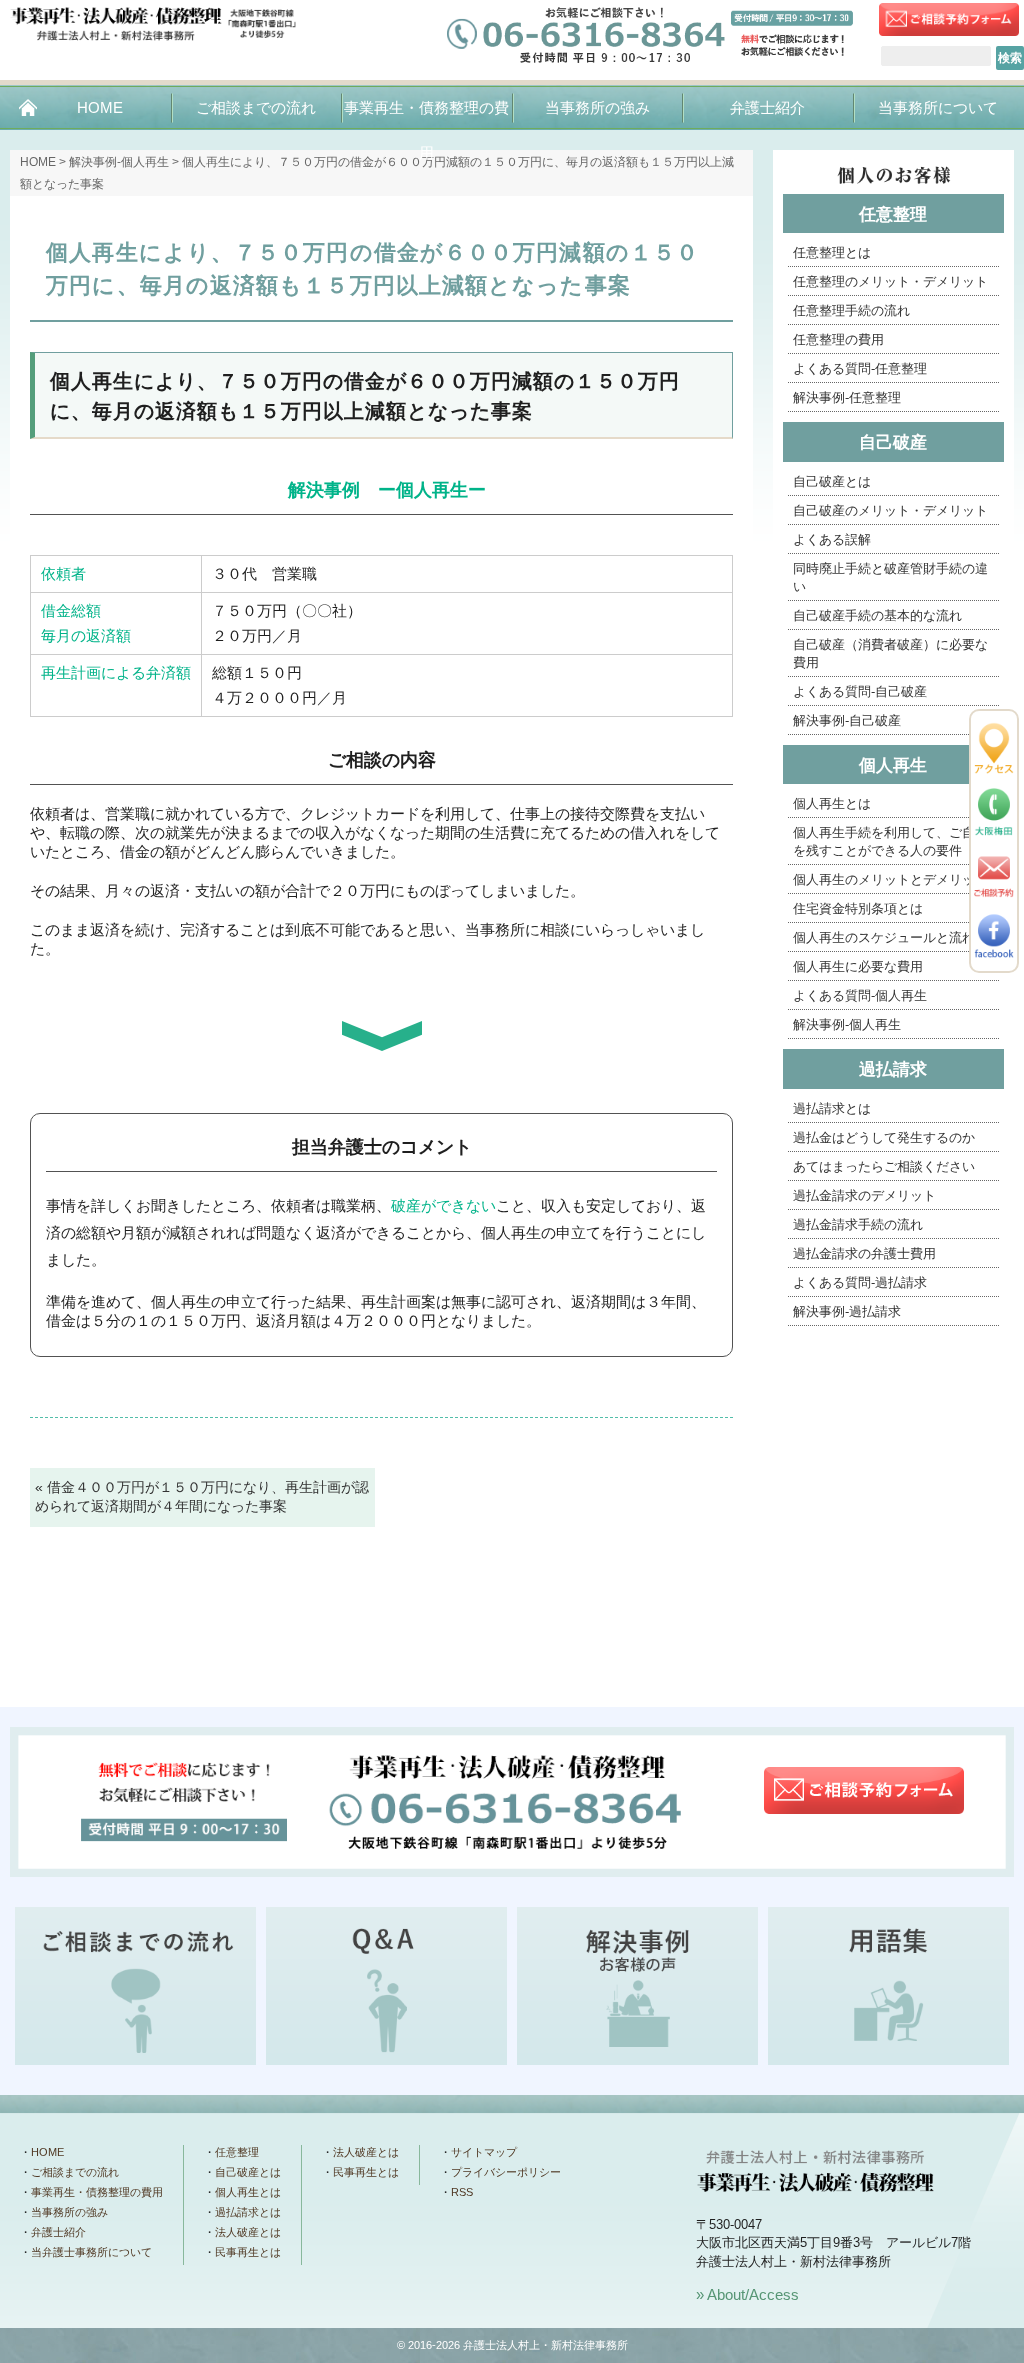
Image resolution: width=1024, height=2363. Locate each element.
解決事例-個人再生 (847, 1024)
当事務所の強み (597, 107)
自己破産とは (832, 481)
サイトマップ (484, 2152)
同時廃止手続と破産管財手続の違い (890, 577)
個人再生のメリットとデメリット (890, 879)
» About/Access (747, 2294)
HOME (100, 107)
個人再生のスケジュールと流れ (884, 937)
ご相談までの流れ (256, 107)
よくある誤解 (832, 539)
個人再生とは (832, 803)
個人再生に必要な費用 (858, 966)
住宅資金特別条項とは (858, 908)
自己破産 (893, 442)
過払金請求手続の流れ (858, 1224)
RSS (462, 2192)
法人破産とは (248, 2232)
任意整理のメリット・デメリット (890, 281)
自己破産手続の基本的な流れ (877, 615)
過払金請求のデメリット (864, 1195)
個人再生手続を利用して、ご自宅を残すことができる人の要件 (890, 841)
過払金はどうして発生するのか (884, 1137)
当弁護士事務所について (91, 2252)
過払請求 (893, 1069)
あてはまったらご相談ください (884, 1166)
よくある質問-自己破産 (860, 691)
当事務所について (938, 107)
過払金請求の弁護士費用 (864, 1253)
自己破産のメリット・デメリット (890, 510)
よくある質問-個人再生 (860, 995)
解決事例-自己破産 (847, 720)
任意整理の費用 (838, 339)
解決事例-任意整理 (847, 397)
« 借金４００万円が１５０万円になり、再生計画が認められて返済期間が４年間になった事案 (202, 1497)
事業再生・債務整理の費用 (426, 130)
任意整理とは (832, 252)
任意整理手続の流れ (851, 310)
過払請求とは (832, 1108)
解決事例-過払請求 (847, 1311)
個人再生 (893, 765)
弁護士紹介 (767, 107)
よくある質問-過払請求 (860, 1282)
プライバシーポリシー (506, 2172)
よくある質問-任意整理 (860, 368)
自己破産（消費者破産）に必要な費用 (890, 653)
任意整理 (893, 214)
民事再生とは (248, 2252)
